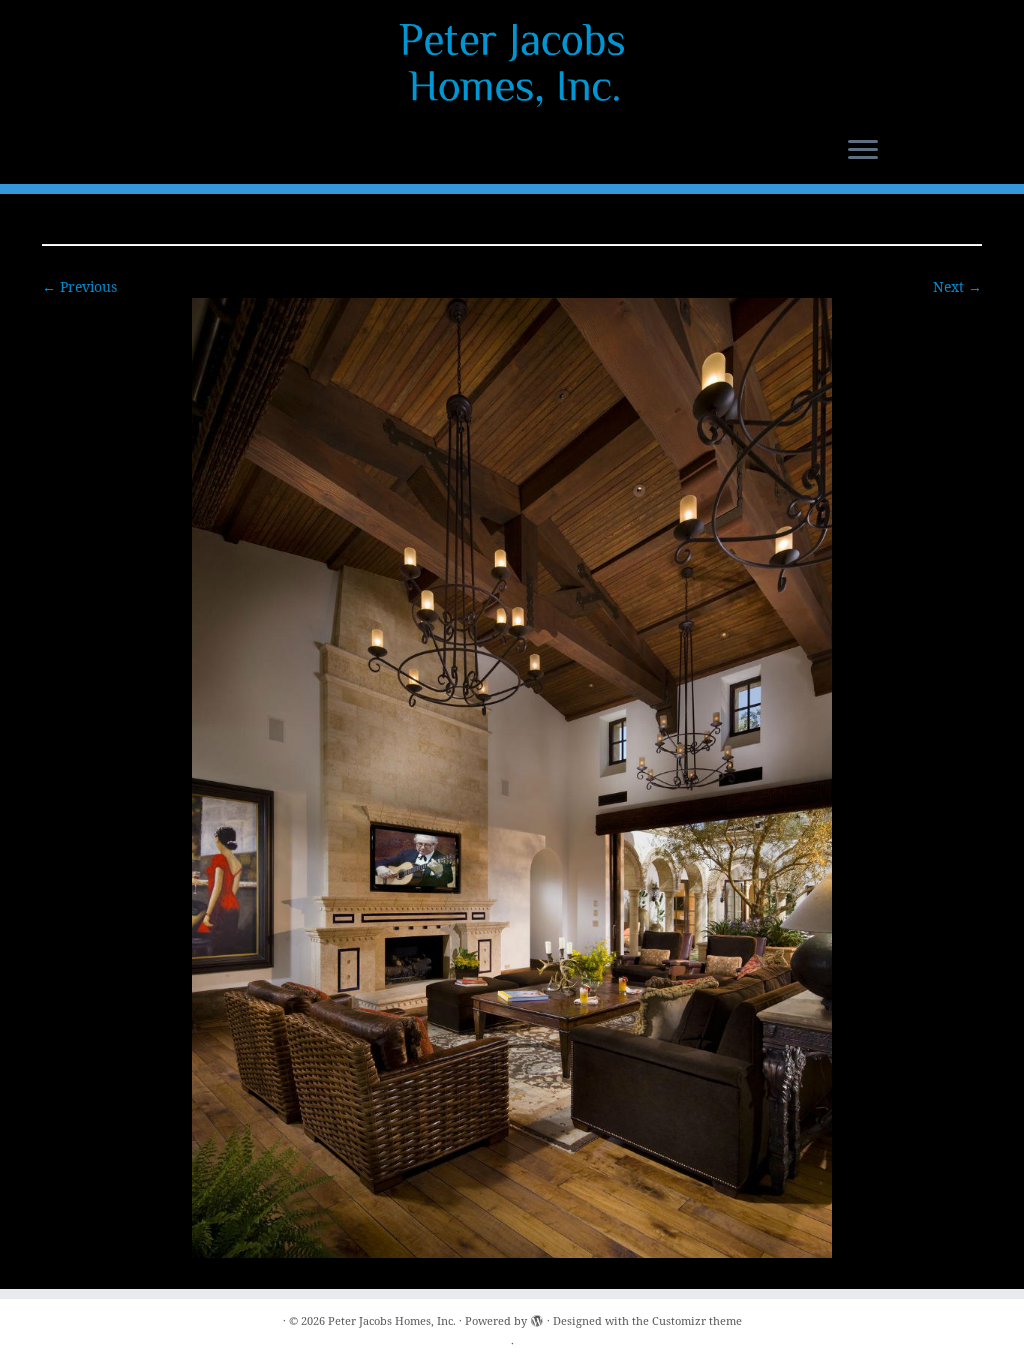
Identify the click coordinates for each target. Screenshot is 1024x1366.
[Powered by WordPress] (537, 1317)
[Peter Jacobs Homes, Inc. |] (512, 65)
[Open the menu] (863, 151)
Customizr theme (697, 1320)
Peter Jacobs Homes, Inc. (392, 1320)
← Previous (79, 286)
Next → (957, 286)
